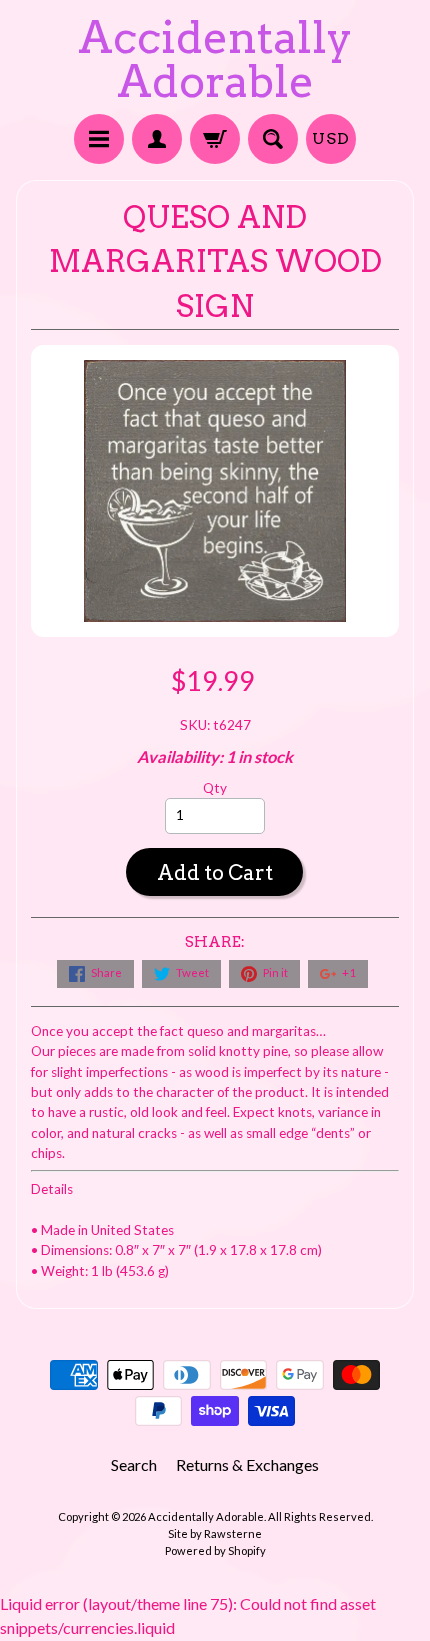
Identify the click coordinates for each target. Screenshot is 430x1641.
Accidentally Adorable (215, 59)
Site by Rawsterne (215, 1533)
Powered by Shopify (215, 1550)
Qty (215, 788)
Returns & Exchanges (247, 1464)
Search (134, 1464)
